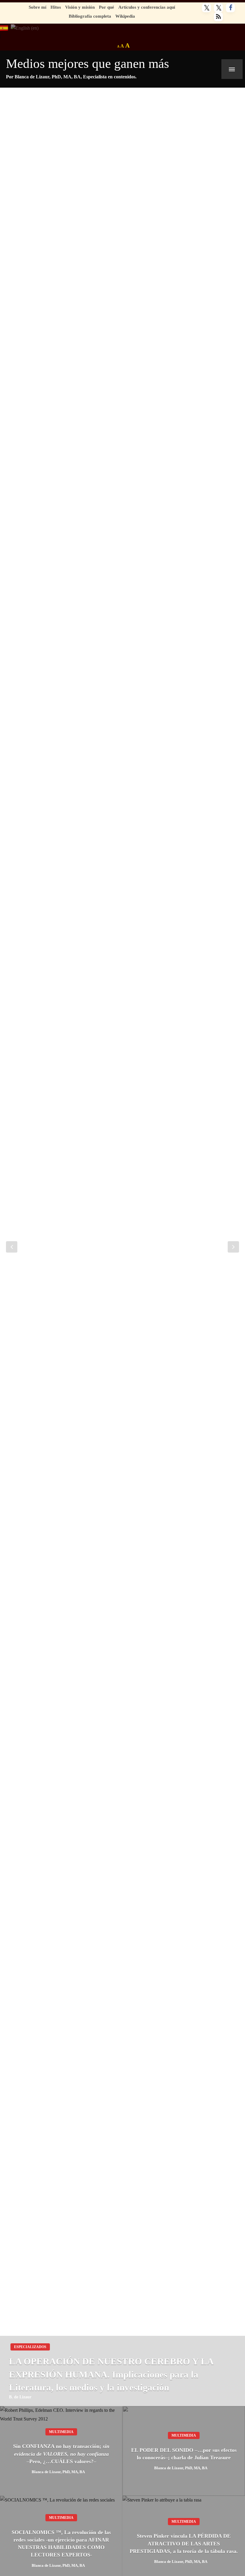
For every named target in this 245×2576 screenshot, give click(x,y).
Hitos (56, 7)
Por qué (107, 7)
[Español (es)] (4, 27)
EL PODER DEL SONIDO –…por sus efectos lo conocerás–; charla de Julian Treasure (184, 2454)
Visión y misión (80, 7)
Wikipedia (125, 16)
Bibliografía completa (90, 16)
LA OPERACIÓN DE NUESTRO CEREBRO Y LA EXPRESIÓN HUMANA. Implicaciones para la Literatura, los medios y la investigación (111, 2374)
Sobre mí (37, 7)
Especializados (30, 2347)
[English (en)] (25, 27)
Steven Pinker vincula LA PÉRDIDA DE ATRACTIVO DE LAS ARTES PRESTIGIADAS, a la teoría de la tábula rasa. (184, 2543)
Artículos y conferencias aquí (147, 7)
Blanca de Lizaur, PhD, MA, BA (58, 2472)
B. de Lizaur (20, 2397)
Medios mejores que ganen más (88, 64)
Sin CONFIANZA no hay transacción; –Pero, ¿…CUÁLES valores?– (61, 2454)
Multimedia (61, 2432)
